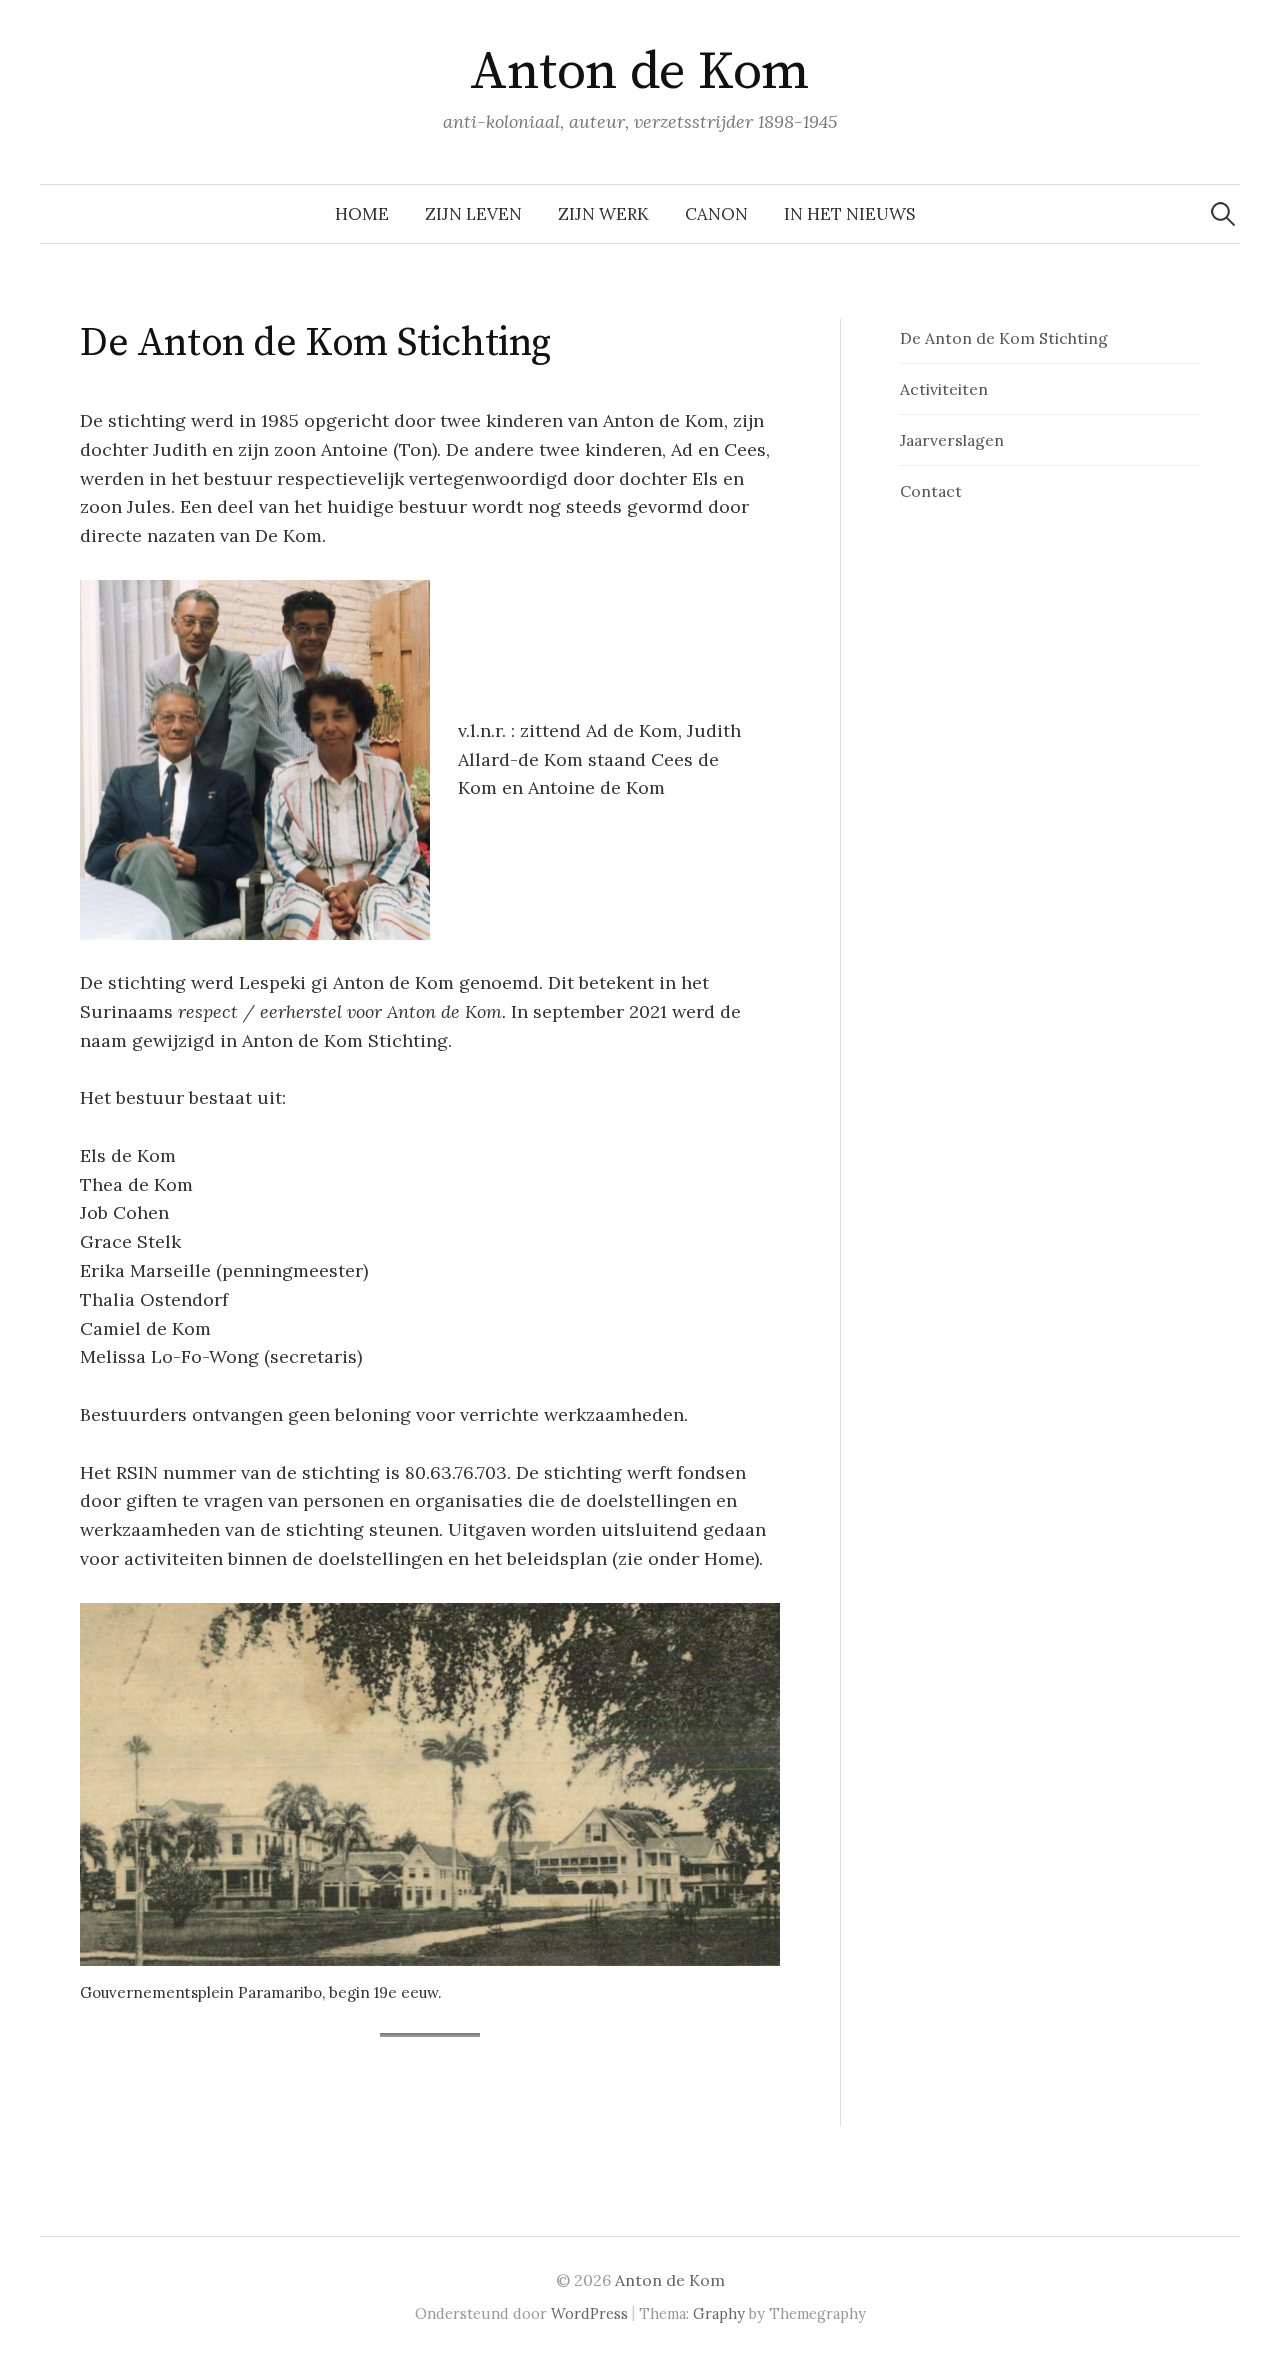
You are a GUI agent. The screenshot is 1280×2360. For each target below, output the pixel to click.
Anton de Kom (640, 72)
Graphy (719, 2313)
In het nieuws (849, 214)
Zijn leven (473, 214)
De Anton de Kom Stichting (1004, 338)
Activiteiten (944, 389)
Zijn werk (603, 214)
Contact (931, 491)
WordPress (589, 2313)
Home (362, 214)
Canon (716, 214)
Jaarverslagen (952, 440)
